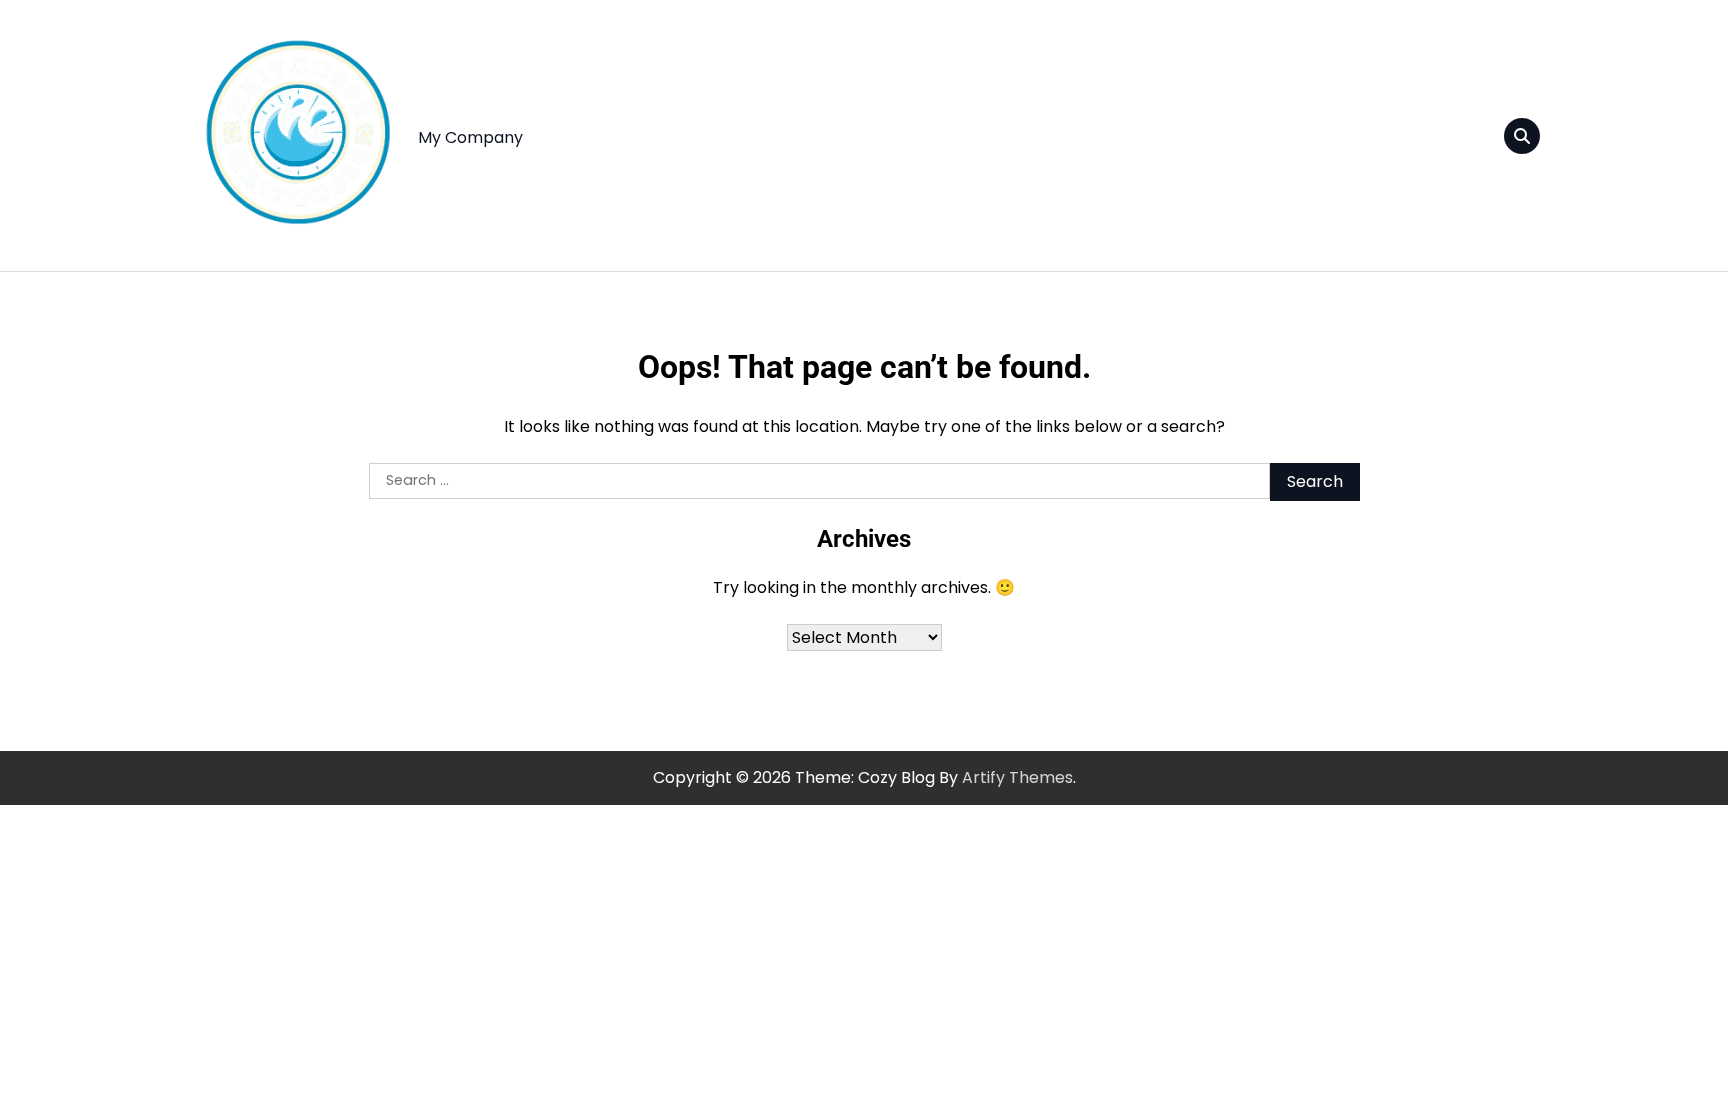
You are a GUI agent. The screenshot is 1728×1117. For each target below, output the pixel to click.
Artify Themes (1017, 777)
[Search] (1522, 136)
